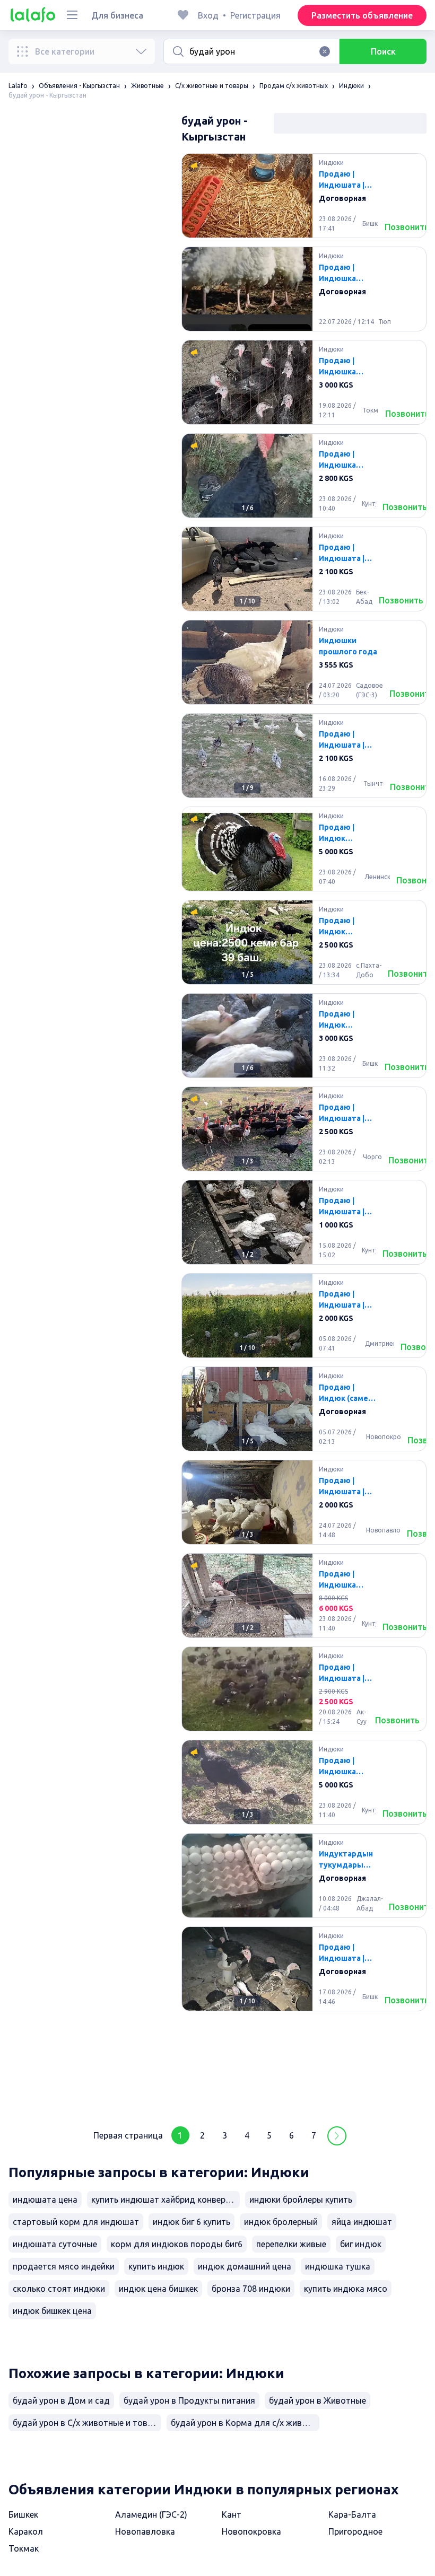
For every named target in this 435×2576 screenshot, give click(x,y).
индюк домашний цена (245, 2266)
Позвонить (407, 227)
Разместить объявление (362, 15)
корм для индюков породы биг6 (177, 2244)
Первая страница (128, 2135)
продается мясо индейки (64, 2266)
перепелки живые (291, 2244)
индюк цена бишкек (158, 2289)
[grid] (304, 1133)
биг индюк (361, 2244)
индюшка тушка (338, 2266)
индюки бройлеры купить (301, 2200)
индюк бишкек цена (52, 2311)
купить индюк (156, 2266)
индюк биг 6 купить (192, 2222)
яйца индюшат (362, 2222)
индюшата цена (45, 2200)
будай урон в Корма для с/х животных (245, 2423)
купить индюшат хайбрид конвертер (165, 2200)
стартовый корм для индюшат (76, 2222)
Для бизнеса (117, 15)
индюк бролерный (281, 2222)
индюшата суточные (55, 2244)
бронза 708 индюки (251, 2289)
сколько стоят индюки (59, 2289)
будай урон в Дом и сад (61, 2400)
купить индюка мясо (346, 2289)
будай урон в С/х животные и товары (87, 2423)
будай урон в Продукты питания (189, 2400)
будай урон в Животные (317, 2400)
